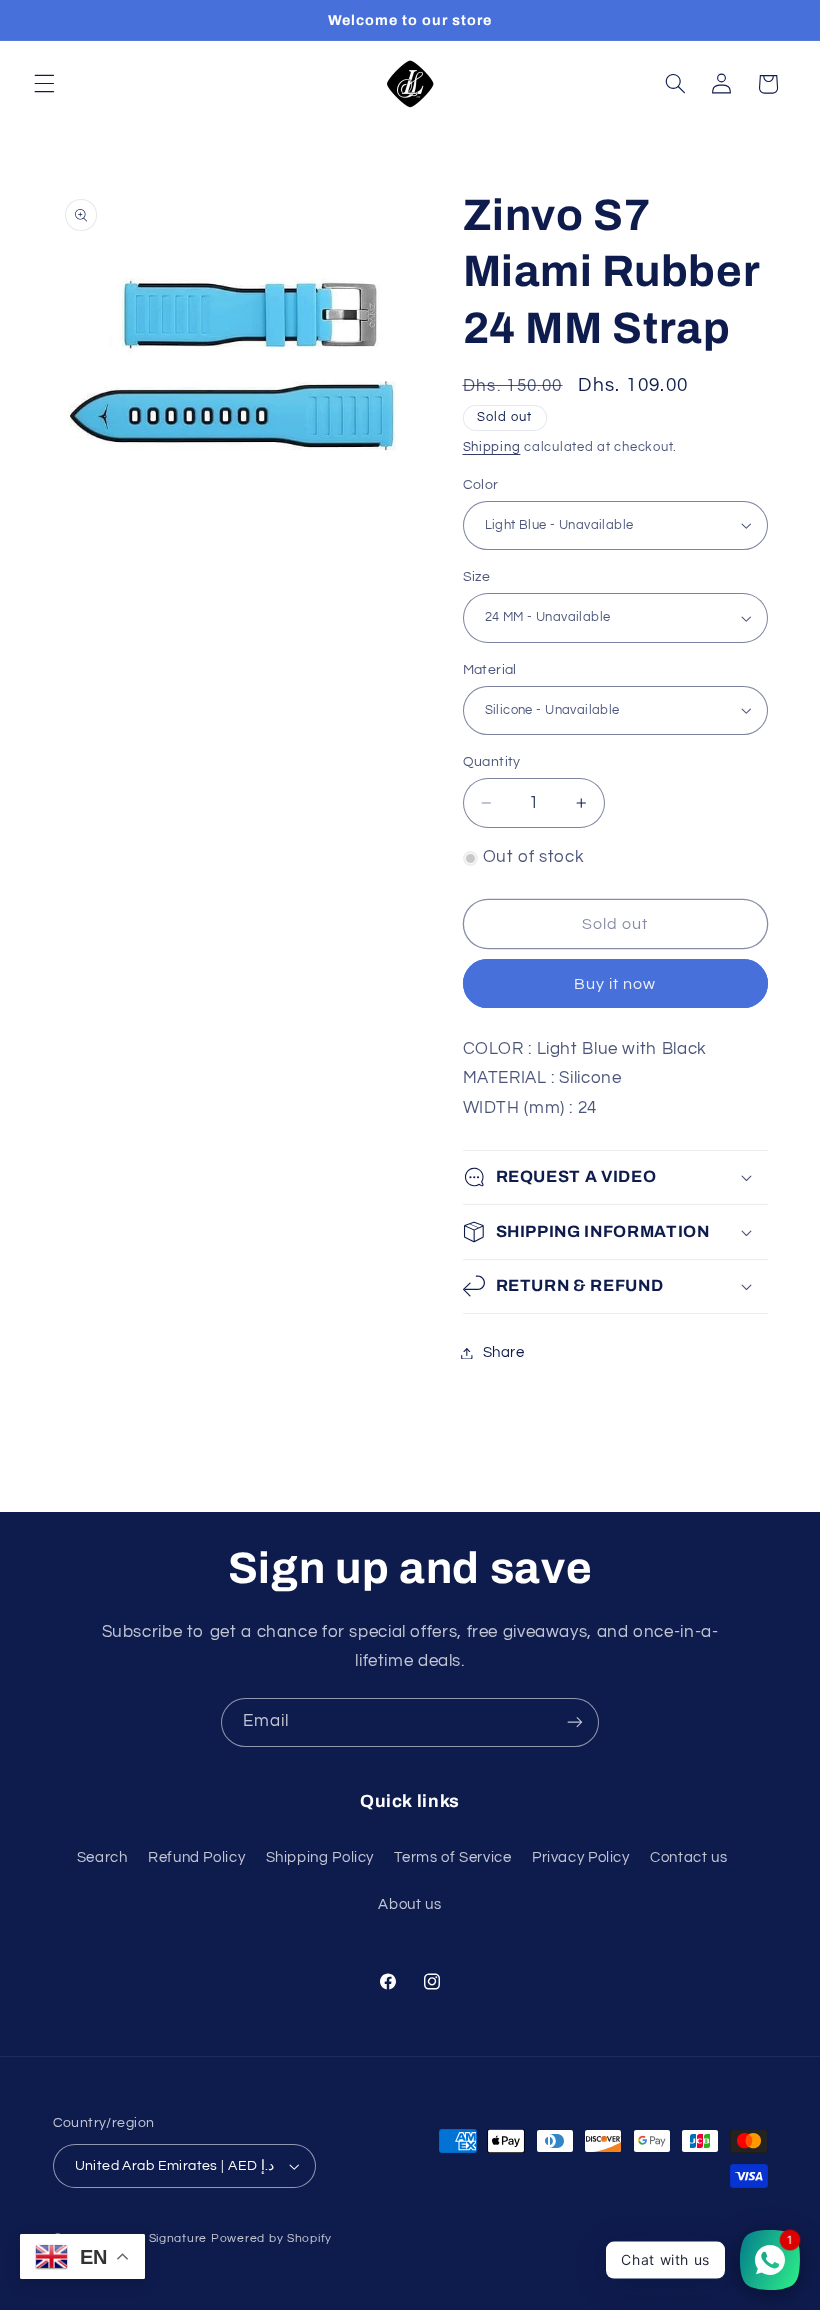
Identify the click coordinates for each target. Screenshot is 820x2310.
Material (490, 670)
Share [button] (504, 1352)
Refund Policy (196, 1857)
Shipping (492, 447)
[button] (44, 84)
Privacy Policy (581, 1857)
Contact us (688, 1857)
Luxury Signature (155, 2238)
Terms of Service (452, 1857)
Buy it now (615, 984)
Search (102, 1857)
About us (409, 1904)
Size (477, 577)
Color (481, 485)
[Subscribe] (575, 1722)
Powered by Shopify (271, 2238)
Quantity (492, 762)
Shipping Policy (320, 1857)
